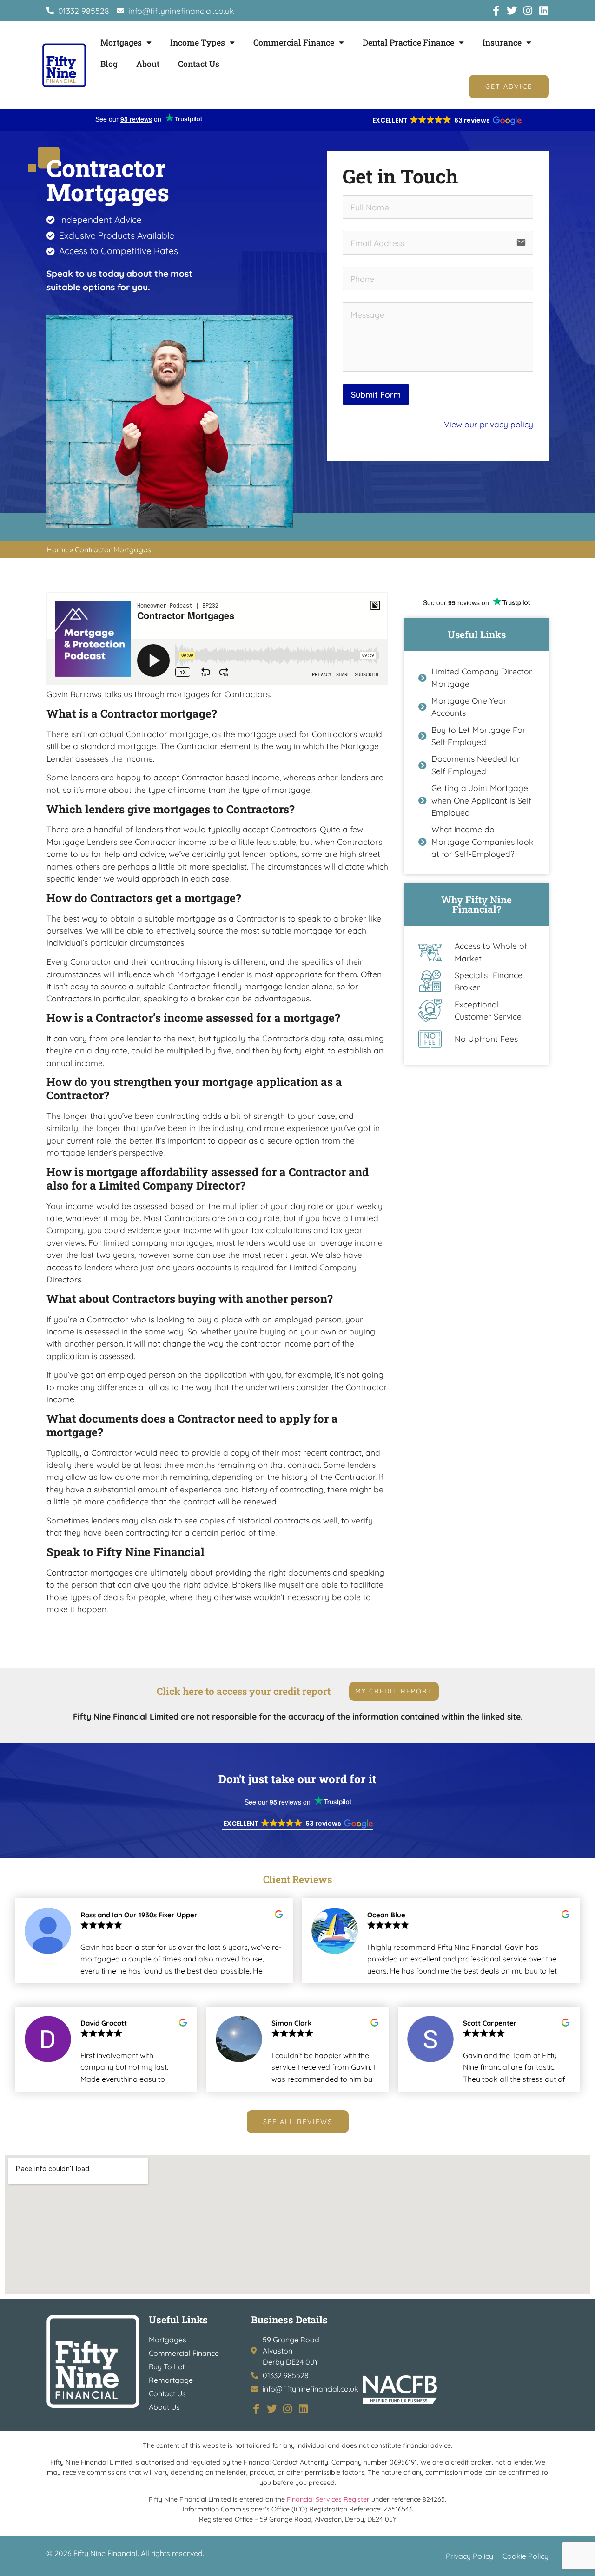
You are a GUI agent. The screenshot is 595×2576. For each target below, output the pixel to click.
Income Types (198, 42)
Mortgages (121, 42)
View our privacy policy (489, 424)
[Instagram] (528, 11)
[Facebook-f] (496, 11)
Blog (109, 64)
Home (57, 549)
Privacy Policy (469, 2556)
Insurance (502, 42)
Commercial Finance (294, 42)
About (148, 64)
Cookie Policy (526, 2556)
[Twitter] (512, 11)
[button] (446, 121)
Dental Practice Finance (408, 42)
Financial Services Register (328, 2499)
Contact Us (199, 64)
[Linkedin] (543, 11)
